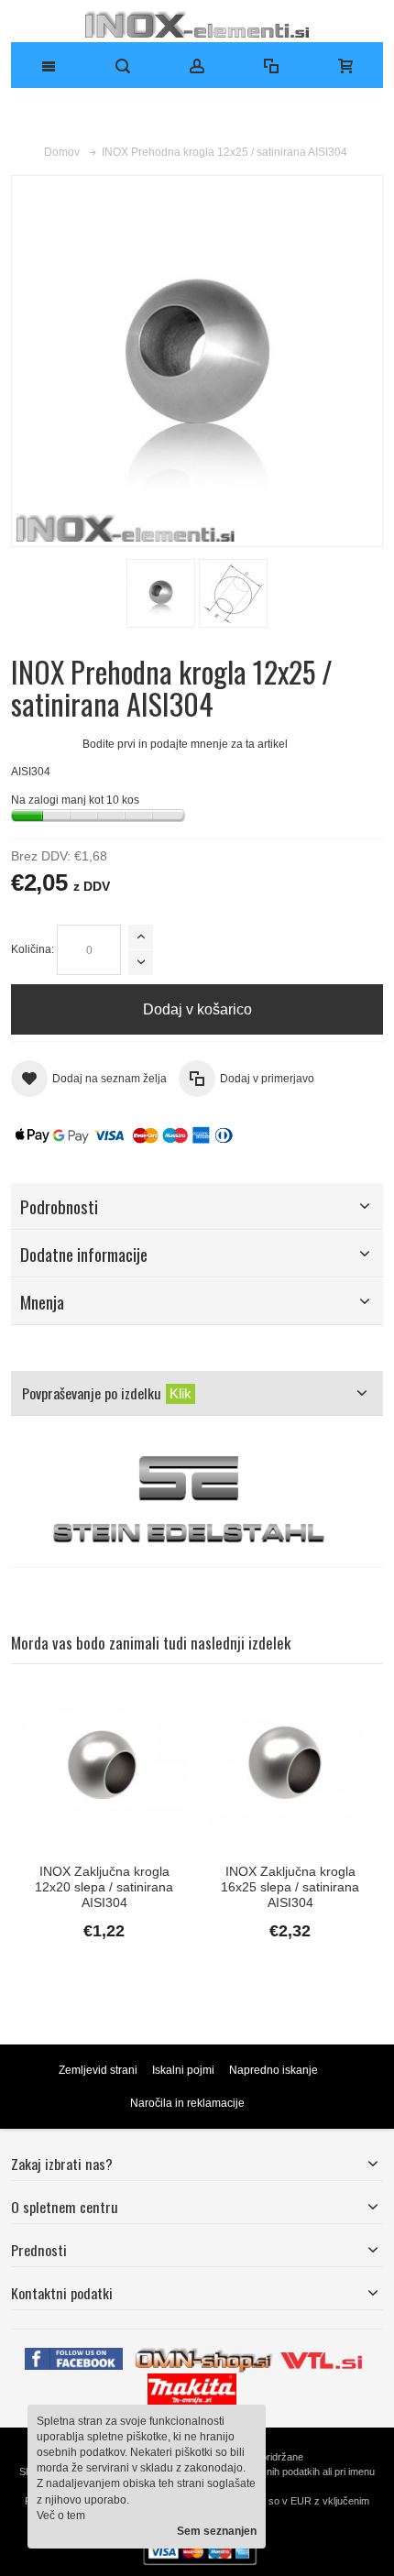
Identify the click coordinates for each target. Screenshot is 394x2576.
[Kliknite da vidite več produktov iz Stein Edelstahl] (197, 1501)
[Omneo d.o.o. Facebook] (74, 2355)
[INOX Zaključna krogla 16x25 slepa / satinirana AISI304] (290, 1766)
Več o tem (61, 2516)
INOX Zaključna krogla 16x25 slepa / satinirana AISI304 (290, 1887)
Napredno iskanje (274, 2070)
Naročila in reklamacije (187, 2103)
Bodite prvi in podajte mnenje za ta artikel (185, 744)
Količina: (33, 949)
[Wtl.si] (321, 2355)
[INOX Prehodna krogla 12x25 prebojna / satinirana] (161, 593)
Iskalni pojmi (183, 2070)
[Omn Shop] (204, 2355)
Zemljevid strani (98, 2070)
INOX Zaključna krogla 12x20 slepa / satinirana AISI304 (104, 1887)
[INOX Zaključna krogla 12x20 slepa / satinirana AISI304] (104, 1766)
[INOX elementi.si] (197, 24)
